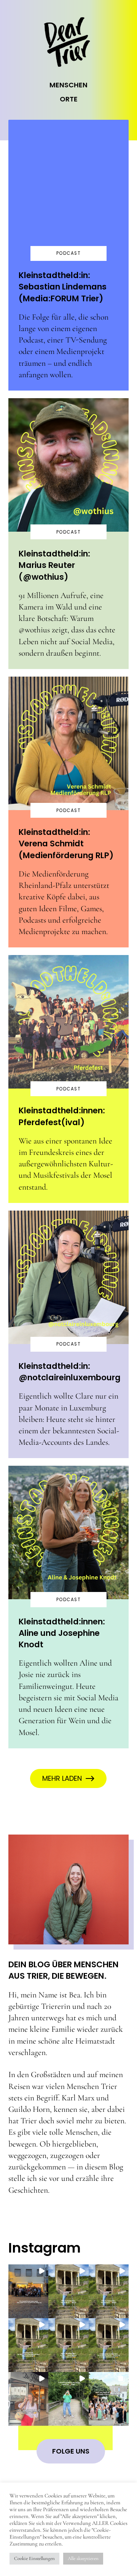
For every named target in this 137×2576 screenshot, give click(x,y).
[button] (29, 2291)
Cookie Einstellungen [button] (34, 2558)
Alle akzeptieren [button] (83, 2558)
